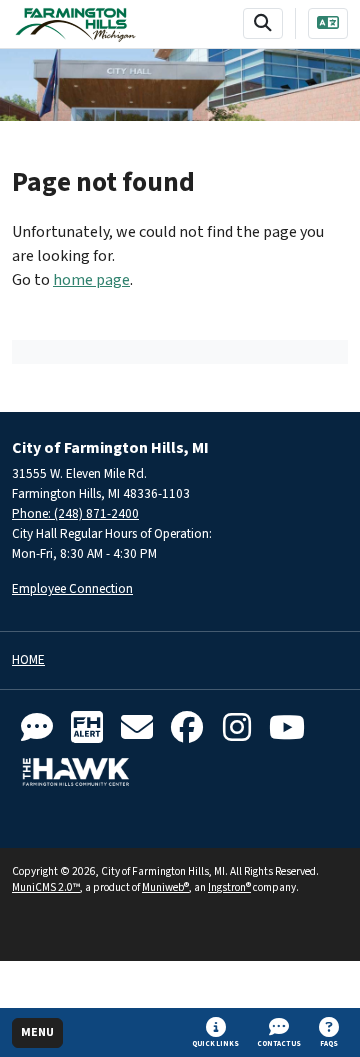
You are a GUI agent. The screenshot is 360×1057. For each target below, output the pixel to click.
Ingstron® (229, 887)
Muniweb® (165, 887)
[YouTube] (287, 728)
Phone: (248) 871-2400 (75, 513)
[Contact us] (37, 728)
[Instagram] (237, 728)
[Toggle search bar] (263, 23)
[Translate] (328, 23)
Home (28, 660)
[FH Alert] (87, 728)
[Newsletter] (137, 728)
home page (91, 280)
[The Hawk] (76, 772)
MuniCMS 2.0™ (46, 887)
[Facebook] (187, 728)
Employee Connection (72, 588)
